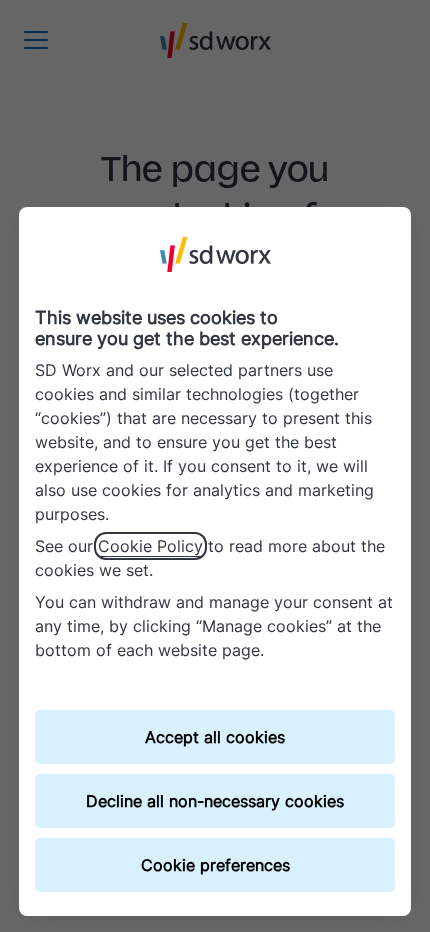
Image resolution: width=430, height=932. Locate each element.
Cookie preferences (215, 865)
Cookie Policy (150, 546)
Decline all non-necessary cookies (215, 801)
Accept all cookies (215, 737)
